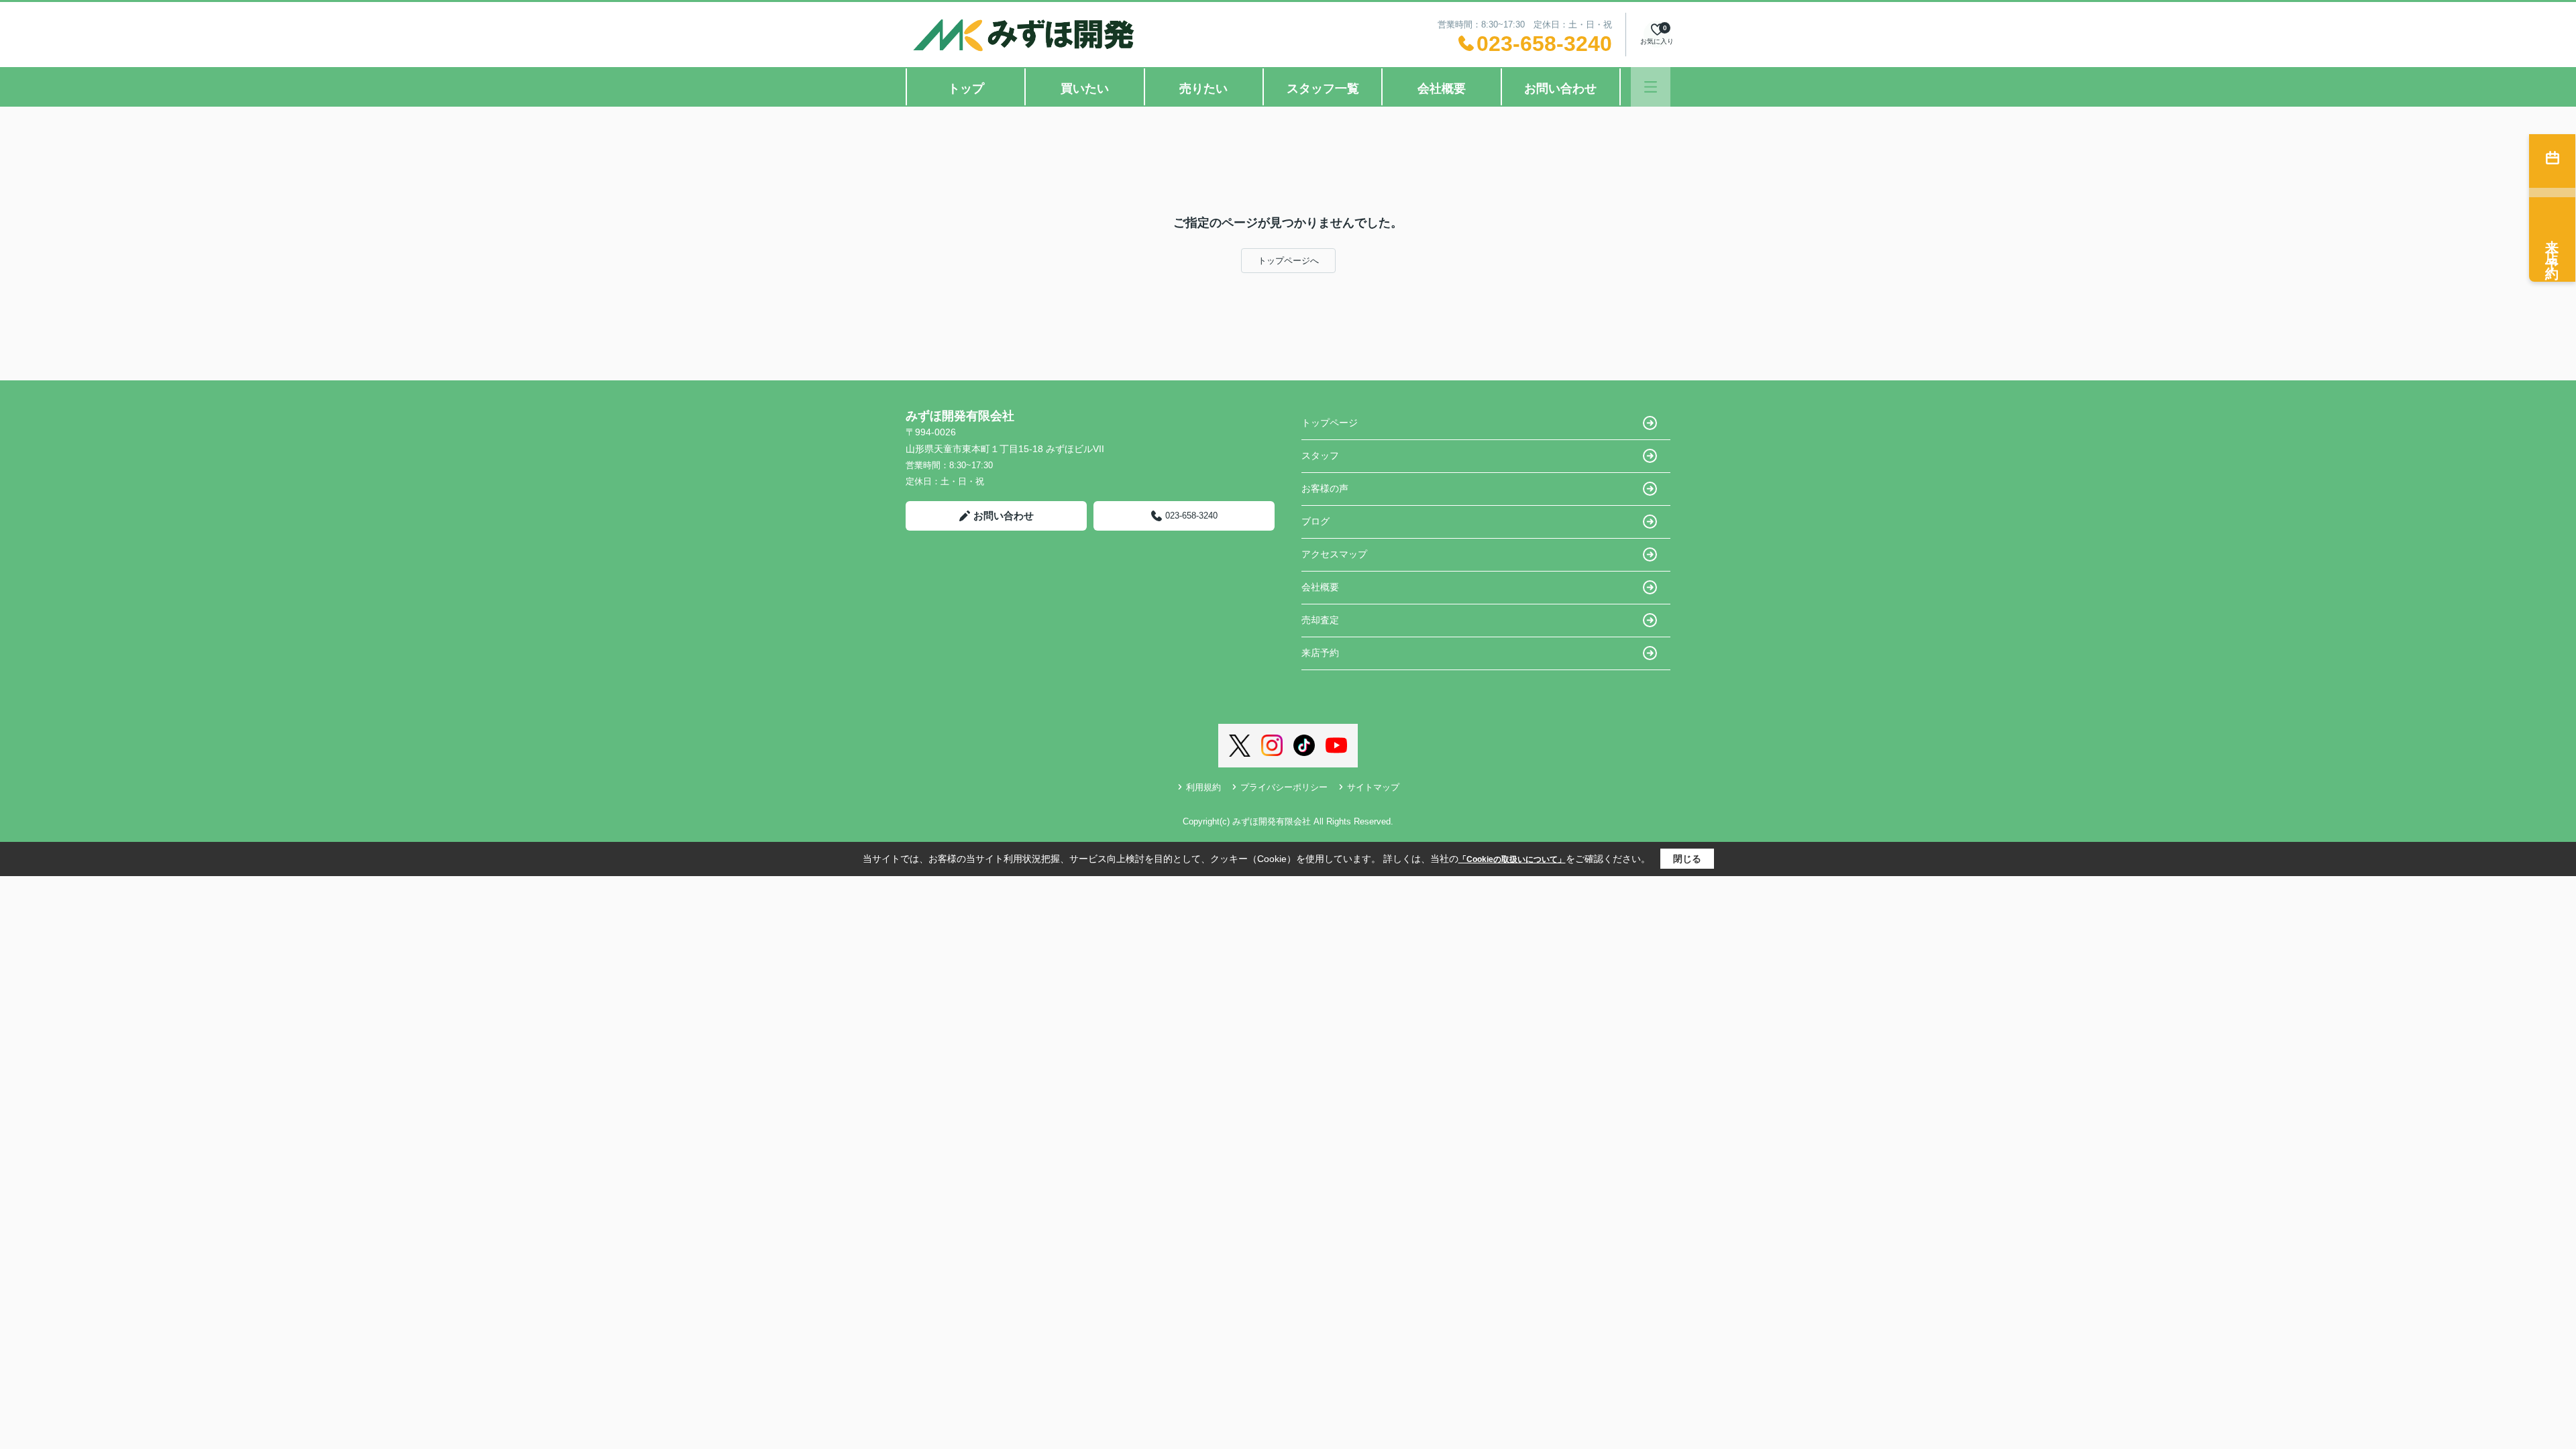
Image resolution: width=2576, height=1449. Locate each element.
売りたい (1203, 89)
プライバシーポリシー (1284, 787)
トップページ (1330, 423)
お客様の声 (1325, 488)
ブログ (1316, 521)
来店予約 (1320, 653)
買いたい (1085, 89)
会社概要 (1442, 89)
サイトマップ (1373, 787)
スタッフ (1320, 455)
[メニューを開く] (1651, 87)
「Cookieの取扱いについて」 (1512, 859)
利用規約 (1203, 787)
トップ (966, 89)
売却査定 (1320, 620)
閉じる (1687, 859)
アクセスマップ (1334, 554)
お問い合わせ (1560, 89)
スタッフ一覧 (1323, 89)
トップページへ (1288, 261)
